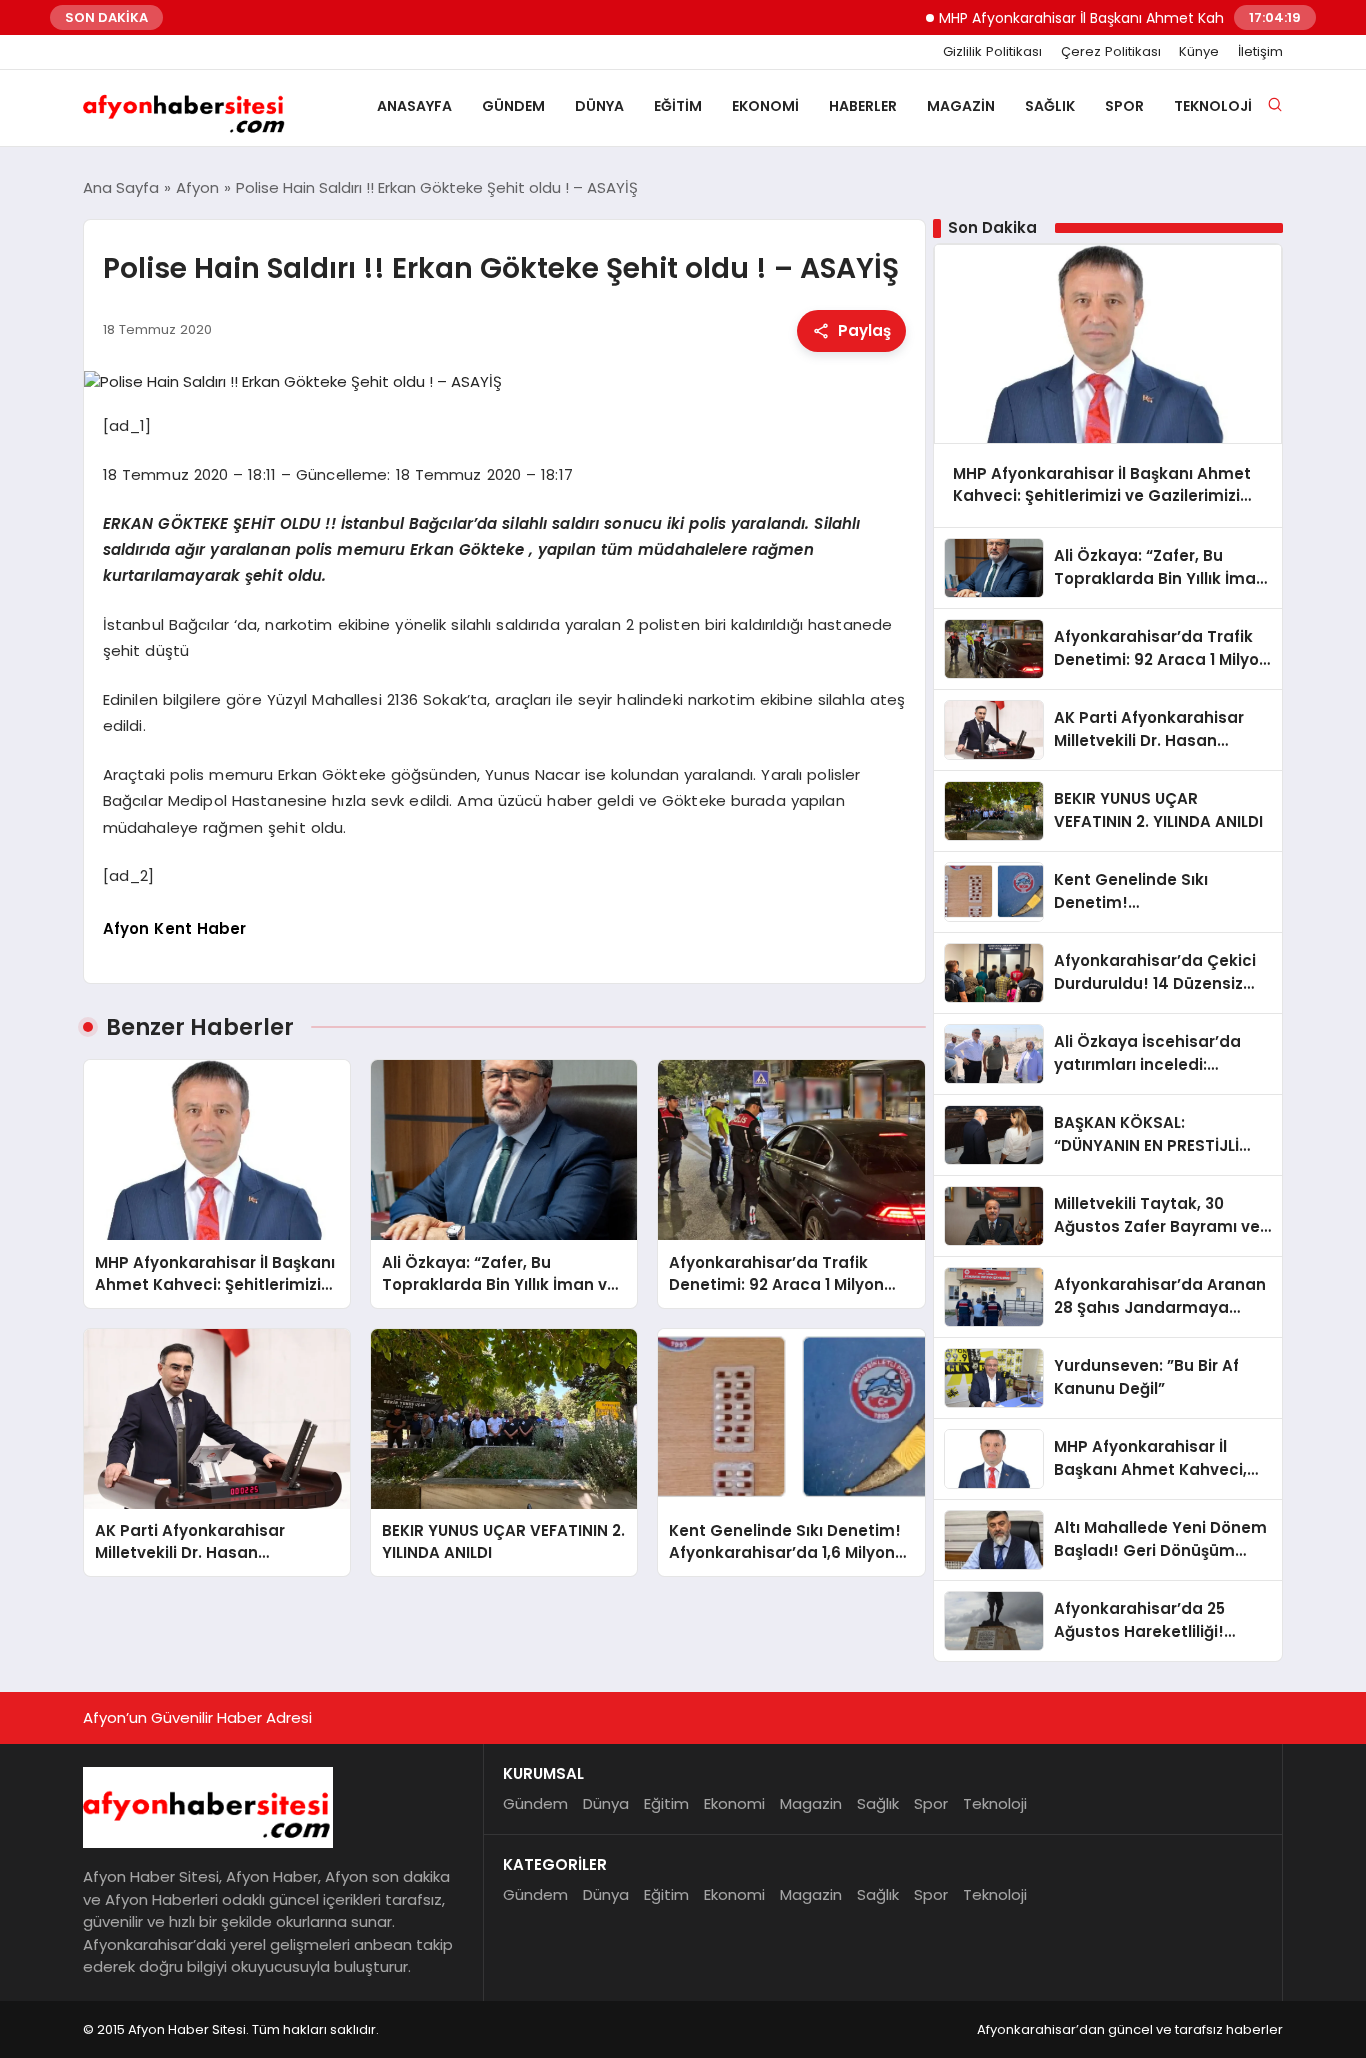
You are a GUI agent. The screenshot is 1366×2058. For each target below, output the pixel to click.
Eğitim (678, 106)
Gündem (513, 106)
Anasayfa (414, 106)
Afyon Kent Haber (175, 928)
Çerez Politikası (1111, 52)
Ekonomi (765, 106)
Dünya (599, 106)
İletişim (1260, 52)
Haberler (863, 106)
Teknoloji (1213, 106)
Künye (1199, 52)
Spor (1124, 106)
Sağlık (1050, 106)
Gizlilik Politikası (992, 52)
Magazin (961, 106)
